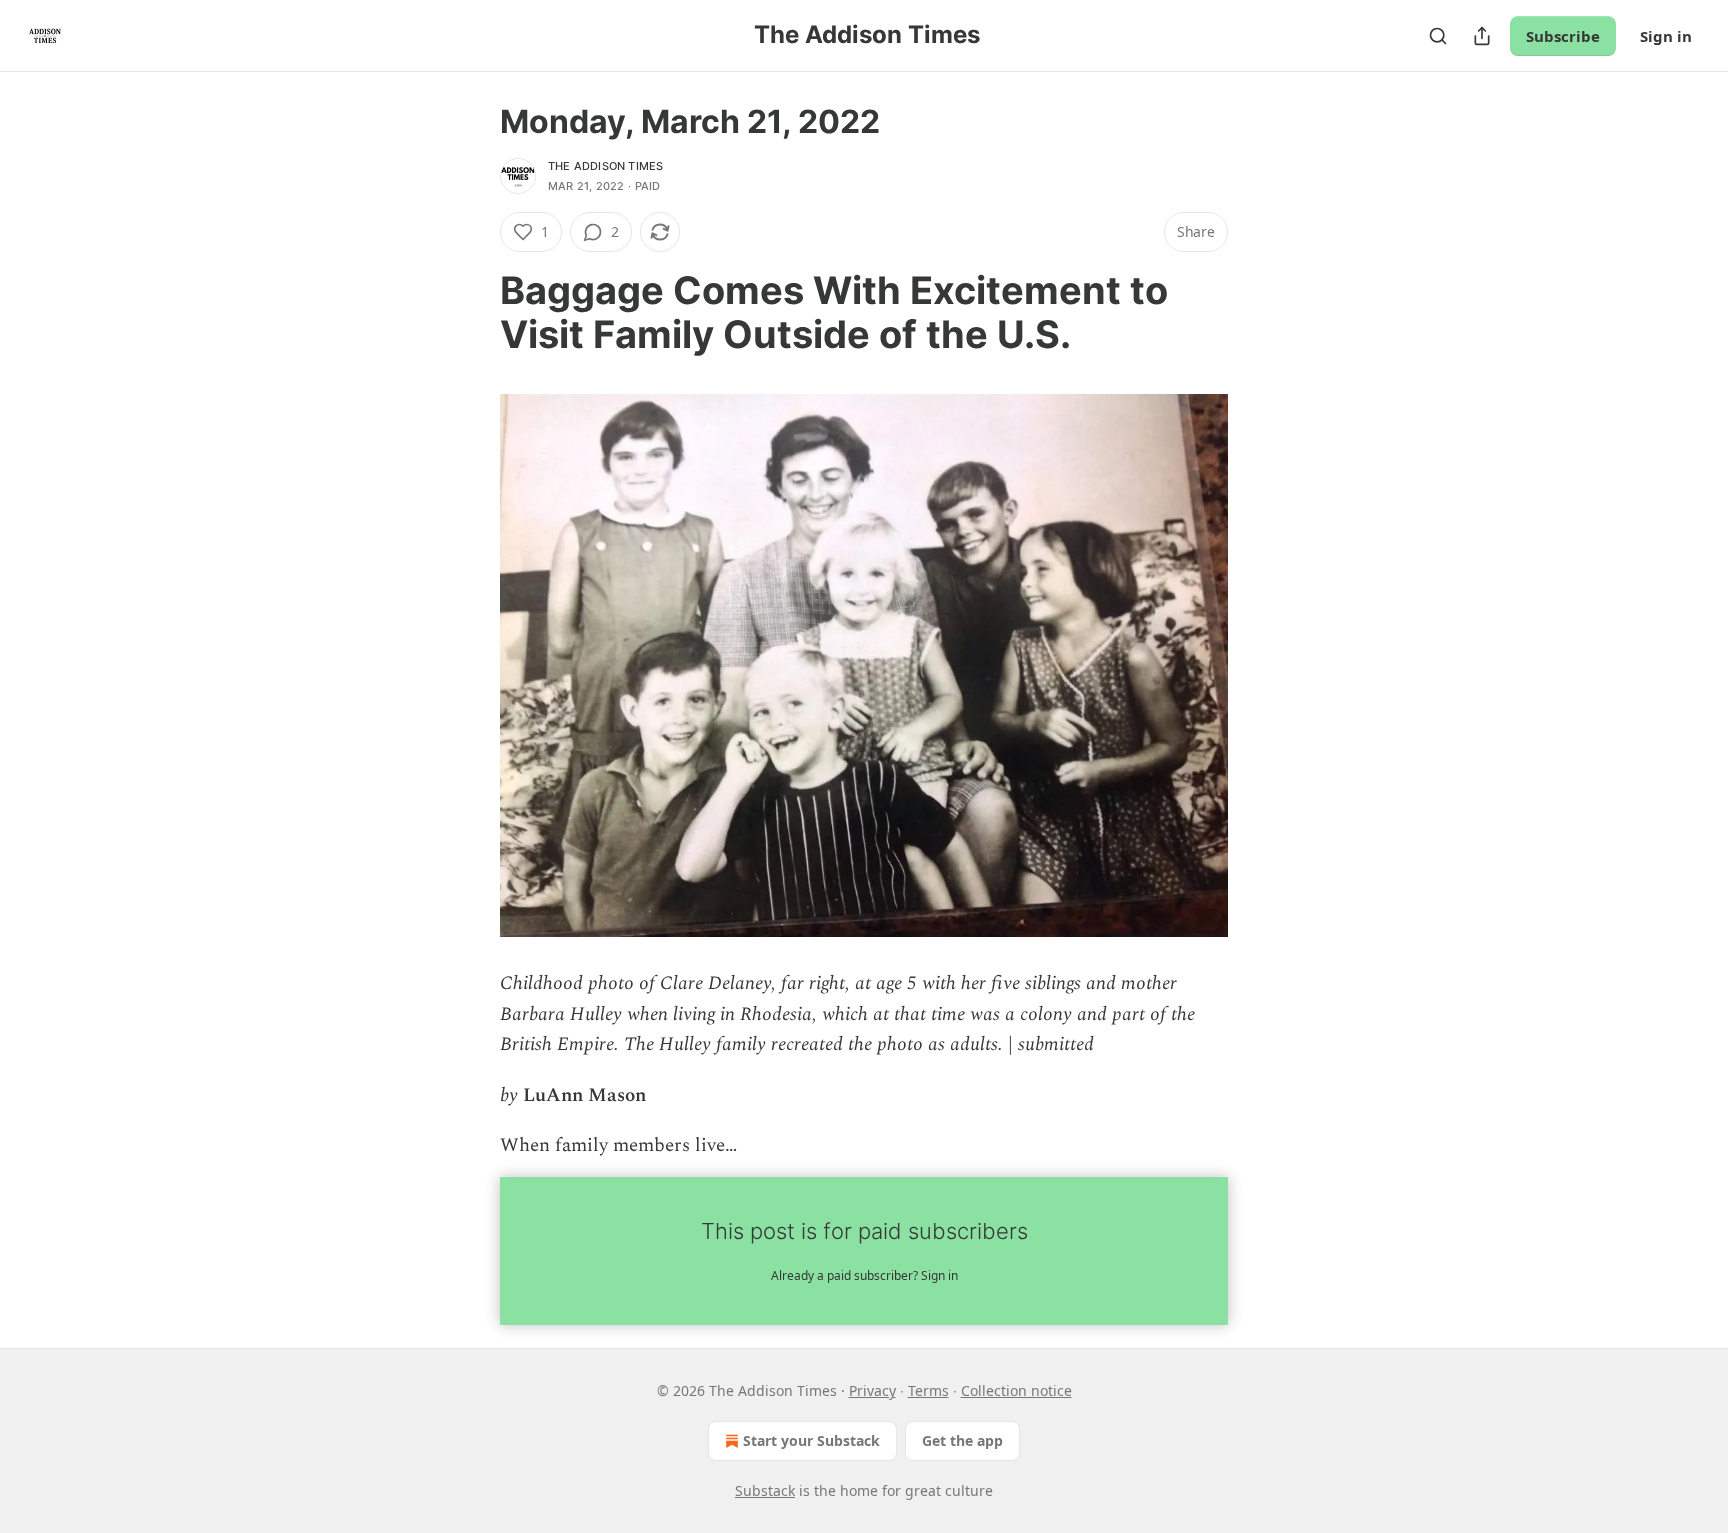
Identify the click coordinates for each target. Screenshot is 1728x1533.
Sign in (1666, 36)
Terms (928, 1390)
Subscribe (1563, 36)
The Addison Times (605, 166)
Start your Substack (811, 1440)
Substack (765, 1490)
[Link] (472, 312)
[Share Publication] (1482, 36)
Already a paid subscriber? (864, 1275)
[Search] (1438, 36)
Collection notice (1016, 1390)
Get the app (962, 1440)
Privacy (872, 1390)
